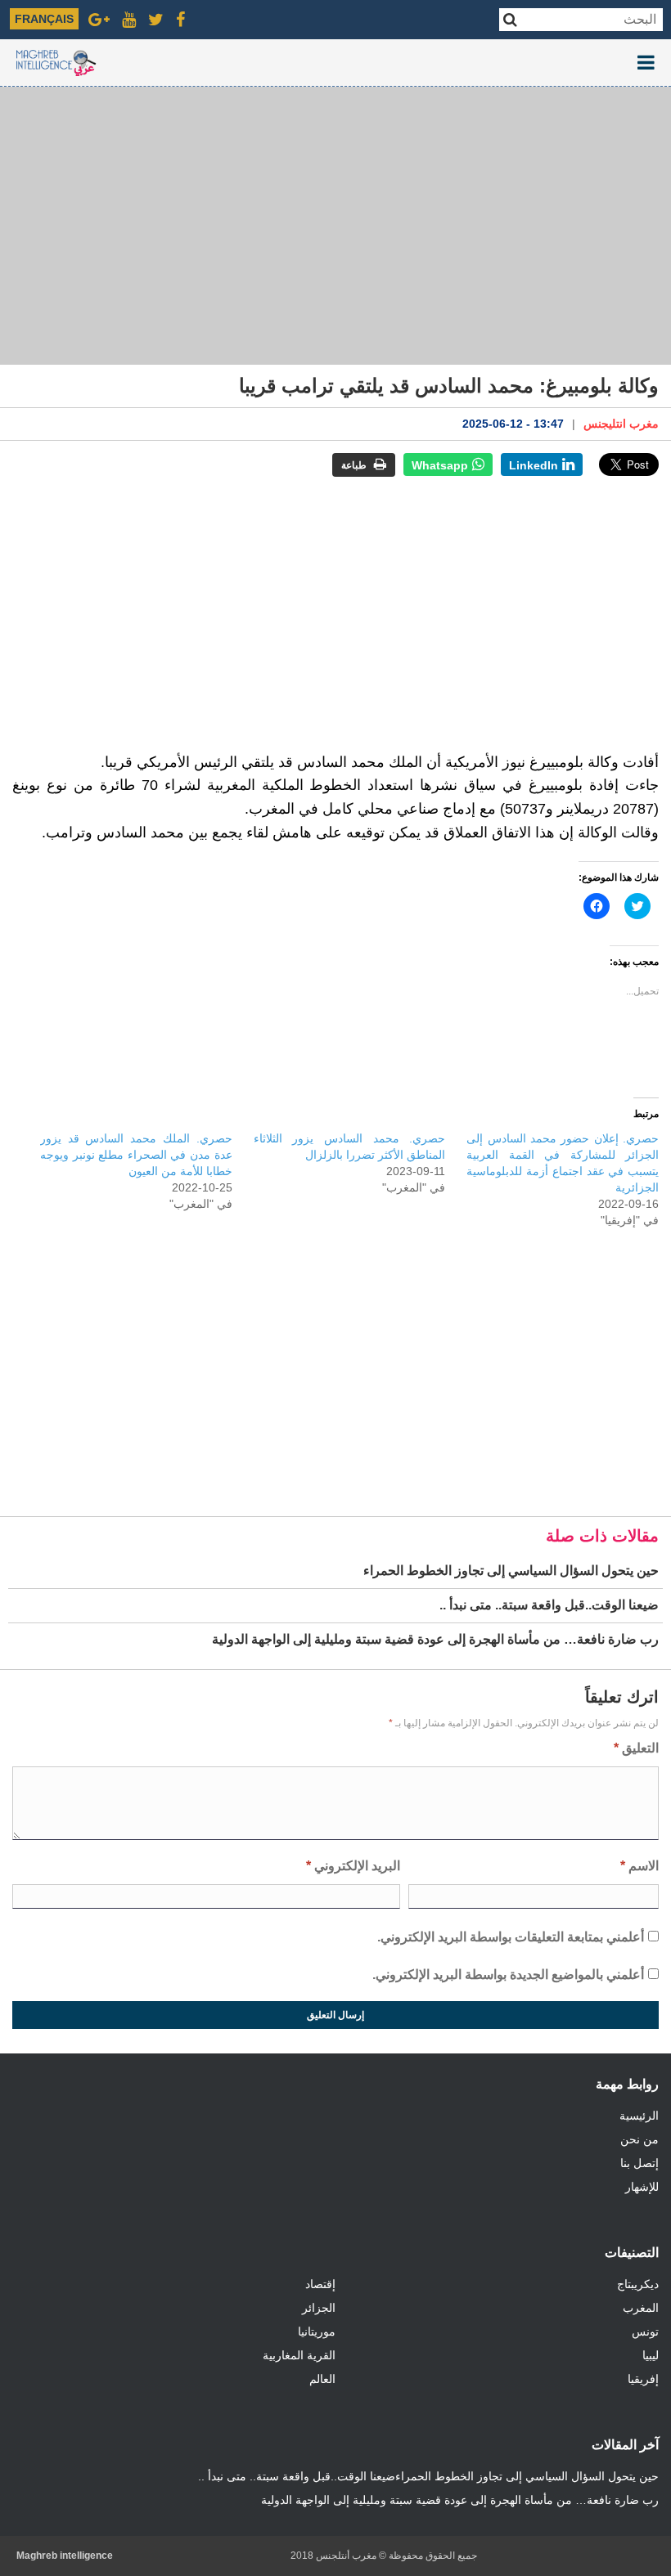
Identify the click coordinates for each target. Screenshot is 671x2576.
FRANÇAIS (44, 19)
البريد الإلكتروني (353, 1866)
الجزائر (319, 2308)
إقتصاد (320, 2284)
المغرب (641, 2308)
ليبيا (651, 2355)
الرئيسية (639, 2116)
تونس (645, 2331)
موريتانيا (317, 2331)
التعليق (636, 1748)
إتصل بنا (639, 2163)
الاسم (639, 1866)
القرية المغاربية (299, 2355)
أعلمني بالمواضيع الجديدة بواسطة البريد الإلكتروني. (508, 1975)
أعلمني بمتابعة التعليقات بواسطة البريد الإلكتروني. (511, 1937)
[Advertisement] (335, 226)
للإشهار (642, 2187)
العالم (322, 2379)
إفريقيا (643, 2379)
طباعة (355, 465)
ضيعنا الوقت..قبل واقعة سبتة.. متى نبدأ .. (297, 2476)
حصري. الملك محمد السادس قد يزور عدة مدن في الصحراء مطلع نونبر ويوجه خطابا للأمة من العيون (136, 1155)
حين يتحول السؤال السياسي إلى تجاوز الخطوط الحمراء (527, 2476)
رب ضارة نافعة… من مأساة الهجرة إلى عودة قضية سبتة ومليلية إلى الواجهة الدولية (460, 2500)
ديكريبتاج (638, 2284)
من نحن (639, 2139)
